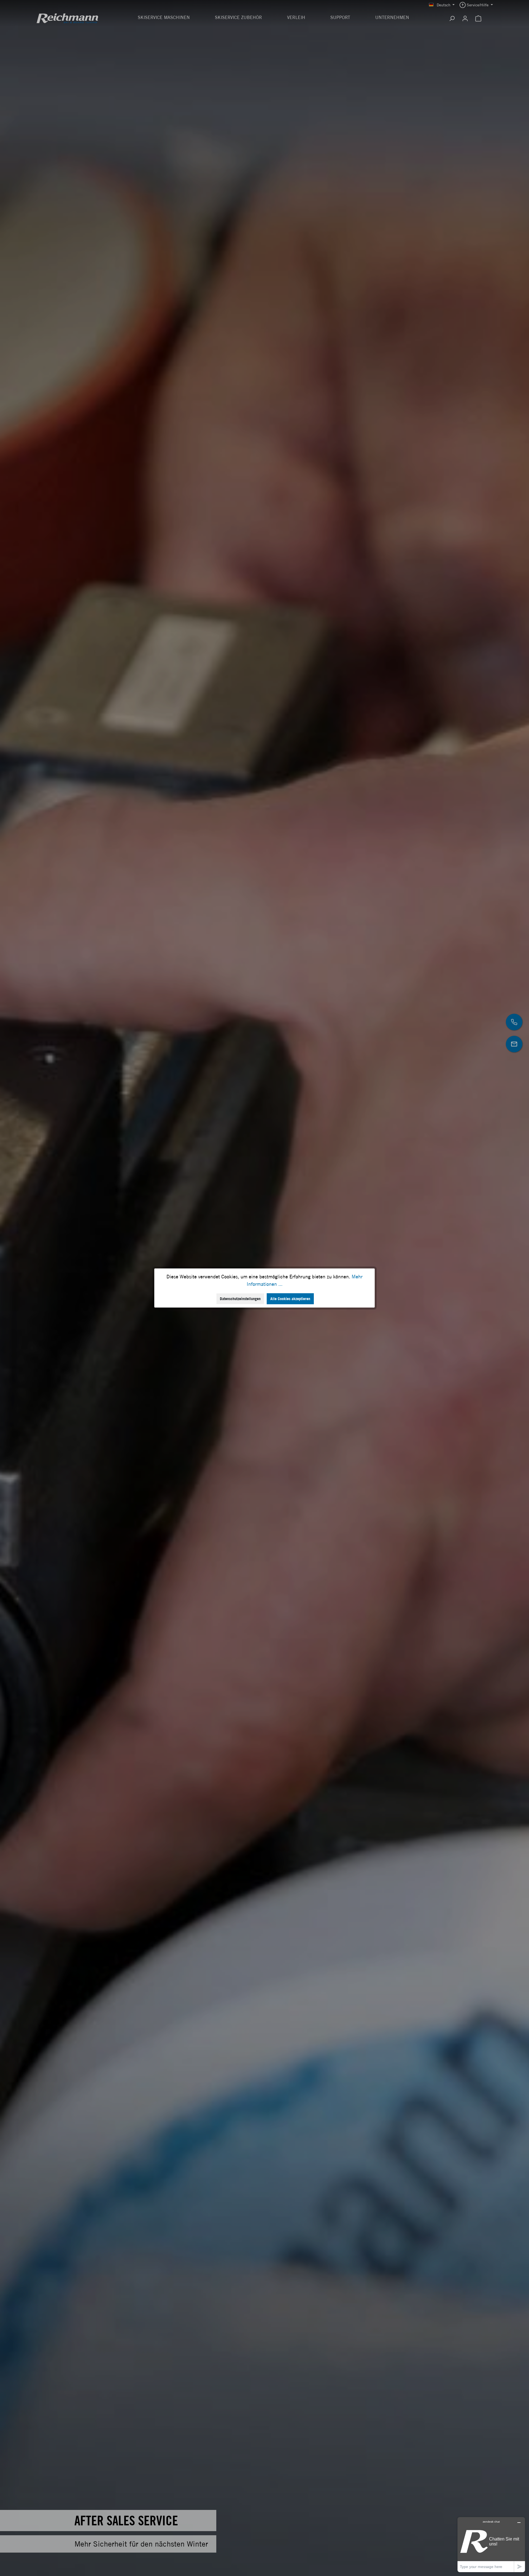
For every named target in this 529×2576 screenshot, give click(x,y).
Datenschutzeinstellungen (240, 1299)
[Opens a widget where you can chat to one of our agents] (491, 2544)
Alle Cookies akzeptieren (290, 1299)
